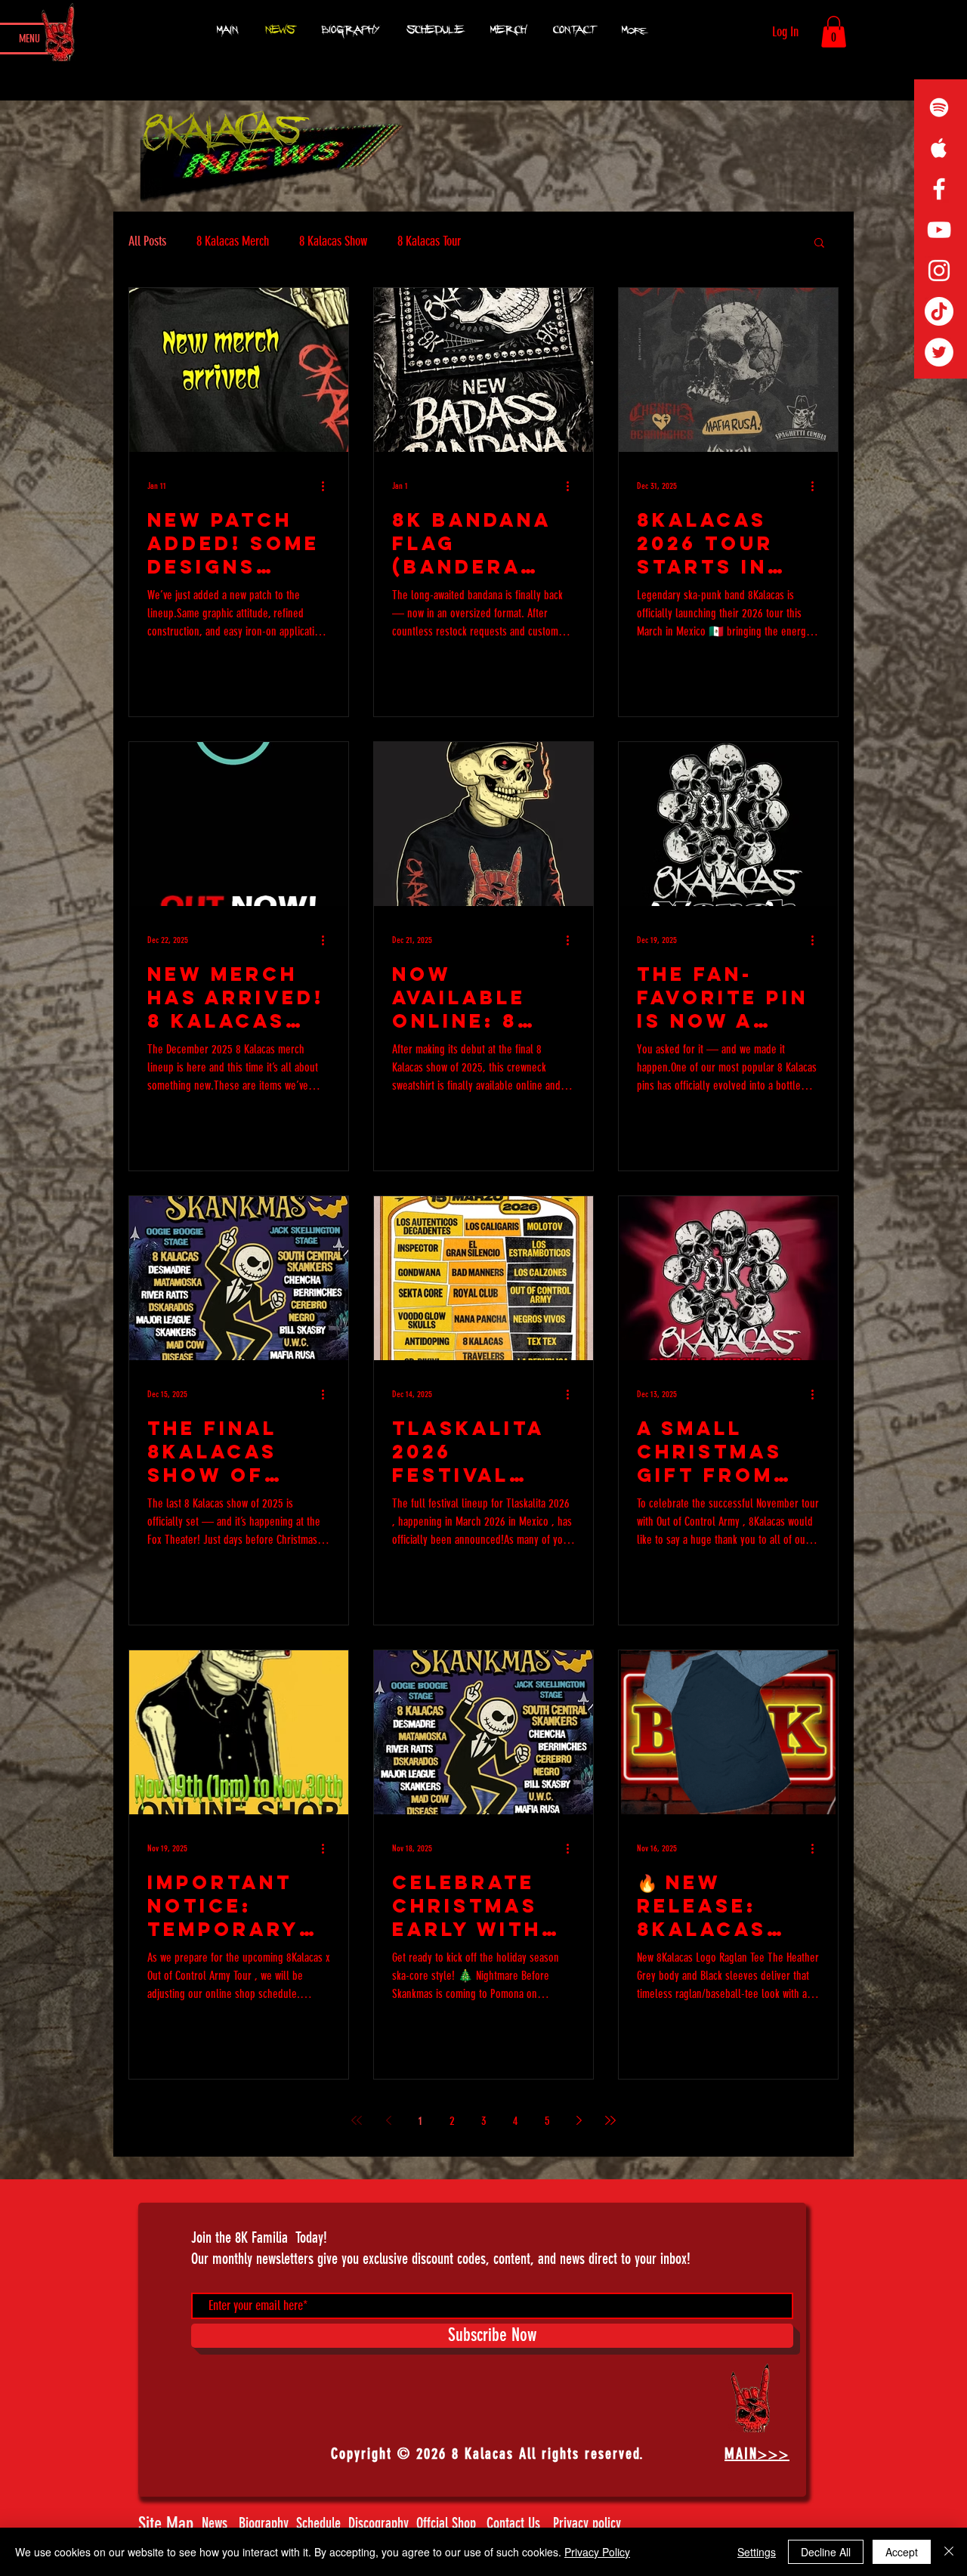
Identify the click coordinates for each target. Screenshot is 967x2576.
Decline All (826, 2552)
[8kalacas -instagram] (939, 271)
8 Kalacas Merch (233, 241)
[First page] (357, 2120)
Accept (902, 2552)
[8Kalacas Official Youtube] (939, 230)
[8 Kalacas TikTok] (939, 311)
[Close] (949, 2552)
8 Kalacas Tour (429, 241)
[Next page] (579, 2120)
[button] (58, 32)
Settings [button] (757, 2552)
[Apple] (750, 2398)
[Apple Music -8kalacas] (939, 148)
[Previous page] (388, 2120)
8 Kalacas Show (333, 241)
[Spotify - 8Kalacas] (939, 107)
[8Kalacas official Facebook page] (939, 189)
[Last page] (610, 2120)
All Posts (147, 241)
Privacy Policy (597, 2552)
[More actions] (328, 486)
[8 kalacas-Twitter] (939, 352)
